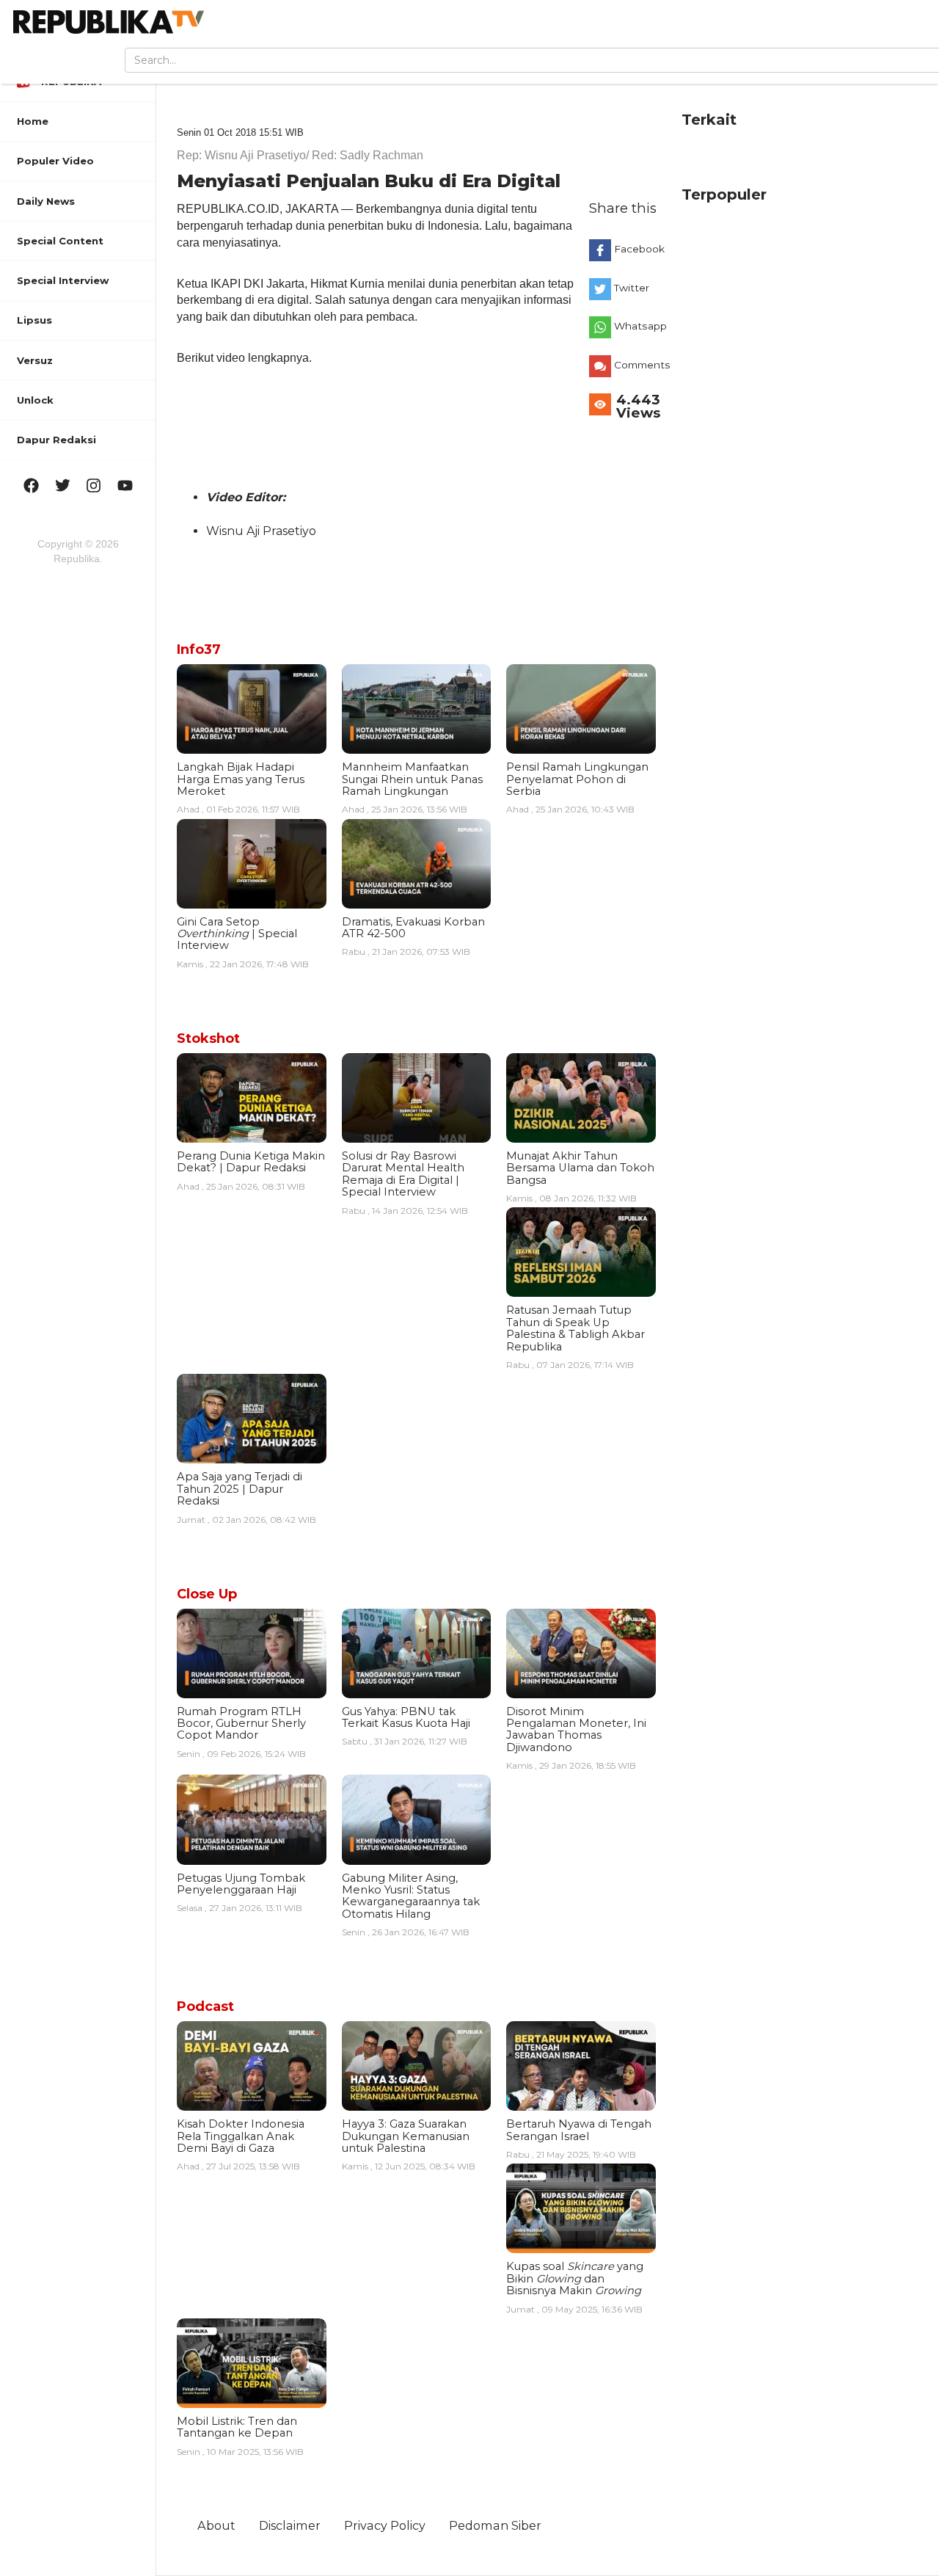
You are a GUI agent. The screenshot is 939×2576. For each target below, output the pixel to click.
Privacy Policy (385, 2525)
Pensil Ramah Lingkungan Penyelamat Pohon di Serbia (577, 779)
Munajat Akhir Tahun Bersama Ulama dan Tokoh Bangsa (580, 1168)
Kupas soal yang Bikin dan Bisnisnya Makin (575, 2278)
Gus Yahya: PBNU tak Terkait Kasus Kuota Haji (406, 1717)
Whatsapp (639, 326)
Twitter (632, 288)
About (216, 2525)
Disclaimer (290, 2525)
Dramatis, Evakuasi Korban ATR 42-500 (413, 928)
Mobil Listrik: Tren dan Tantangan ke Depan (237, 2427)
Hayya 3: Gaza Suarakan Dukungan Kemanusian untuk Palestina (406, 2136)
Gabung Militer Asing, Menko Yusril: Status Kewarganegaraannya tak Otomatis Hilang (411, 1896)
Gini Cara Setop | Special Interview (237, 934)
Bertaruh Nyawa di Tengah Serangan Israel (579, 2130)
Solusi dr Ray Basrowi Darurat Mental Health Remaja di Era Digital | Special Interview (403, 1174)
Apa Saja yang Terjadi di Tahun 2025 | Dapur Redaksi (240, 1489)
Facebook (639, 249)
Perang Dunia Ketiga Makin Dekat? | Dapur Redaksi (251, 1162)
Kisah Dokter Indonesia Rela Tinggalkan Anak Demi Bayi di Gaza (241, 2136)
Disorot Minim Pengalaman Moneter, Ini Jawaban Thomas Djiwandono (576, 1729)
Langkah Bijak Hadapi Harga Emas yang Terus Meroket (241, 779)
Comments (639, 365)
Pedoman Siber (495, 2525)
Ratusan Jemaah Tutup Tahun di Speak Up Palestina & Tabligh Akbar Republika (576, 1328)
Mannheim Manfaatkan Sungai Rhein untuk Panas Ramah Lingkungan (412, 779)
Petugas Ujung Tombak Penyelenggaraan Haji (241, 1884)
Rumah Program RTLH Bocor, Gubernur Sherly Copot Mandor (241, 1724)
